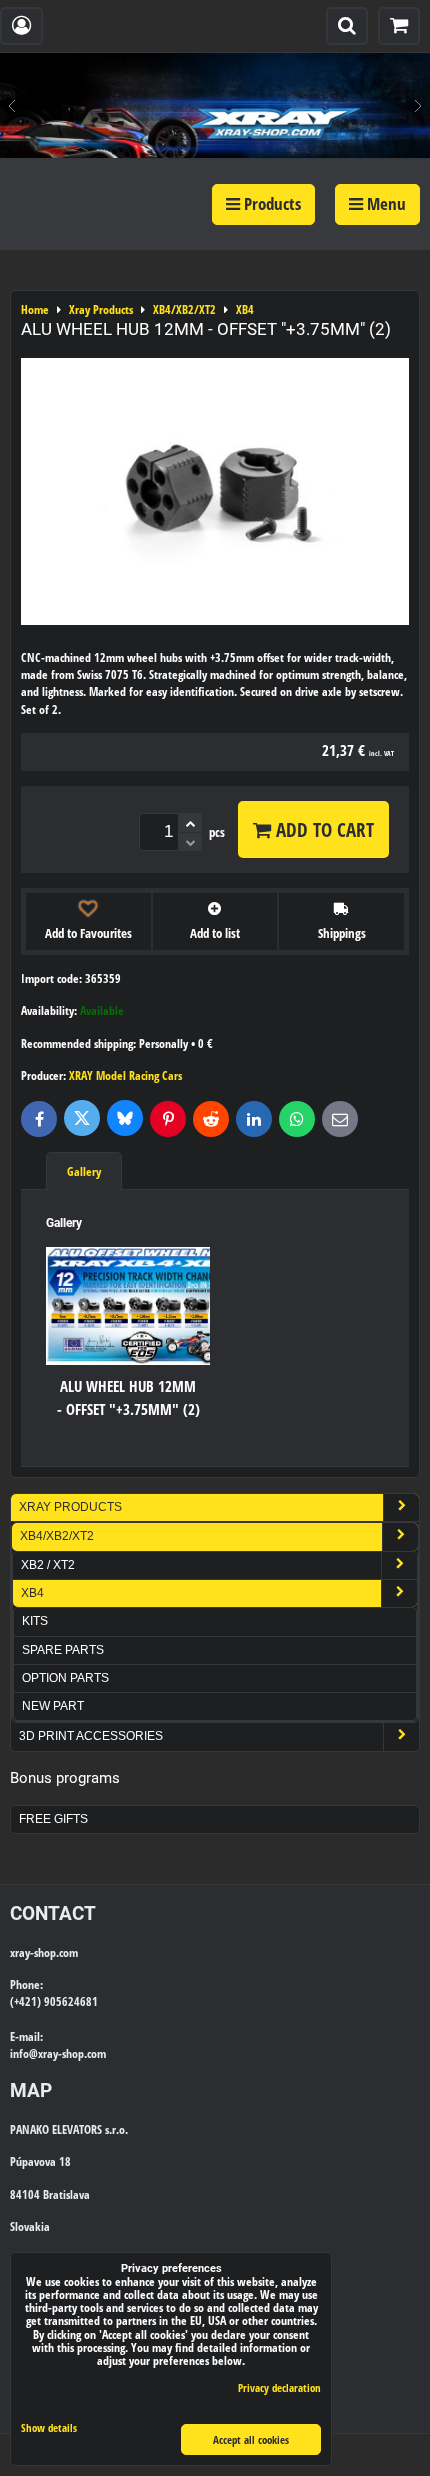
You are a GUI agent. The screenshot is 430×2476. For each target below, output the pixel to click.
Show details (49, 2428)
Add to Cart (322, 829)
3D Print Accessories (91, 1736)
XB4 (32, 1593)
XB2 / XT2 (48, 1565)
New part (53, 1706)
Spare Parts (63, 1650)
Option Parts (65, 1678)
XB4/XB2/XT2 (57, 1536)
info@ (24, 2053)
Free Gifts (53, 1819)
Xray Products (70, 1507)
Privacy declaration (279, 2387)
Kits (35, 1621)
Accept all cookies (251, 2439)
